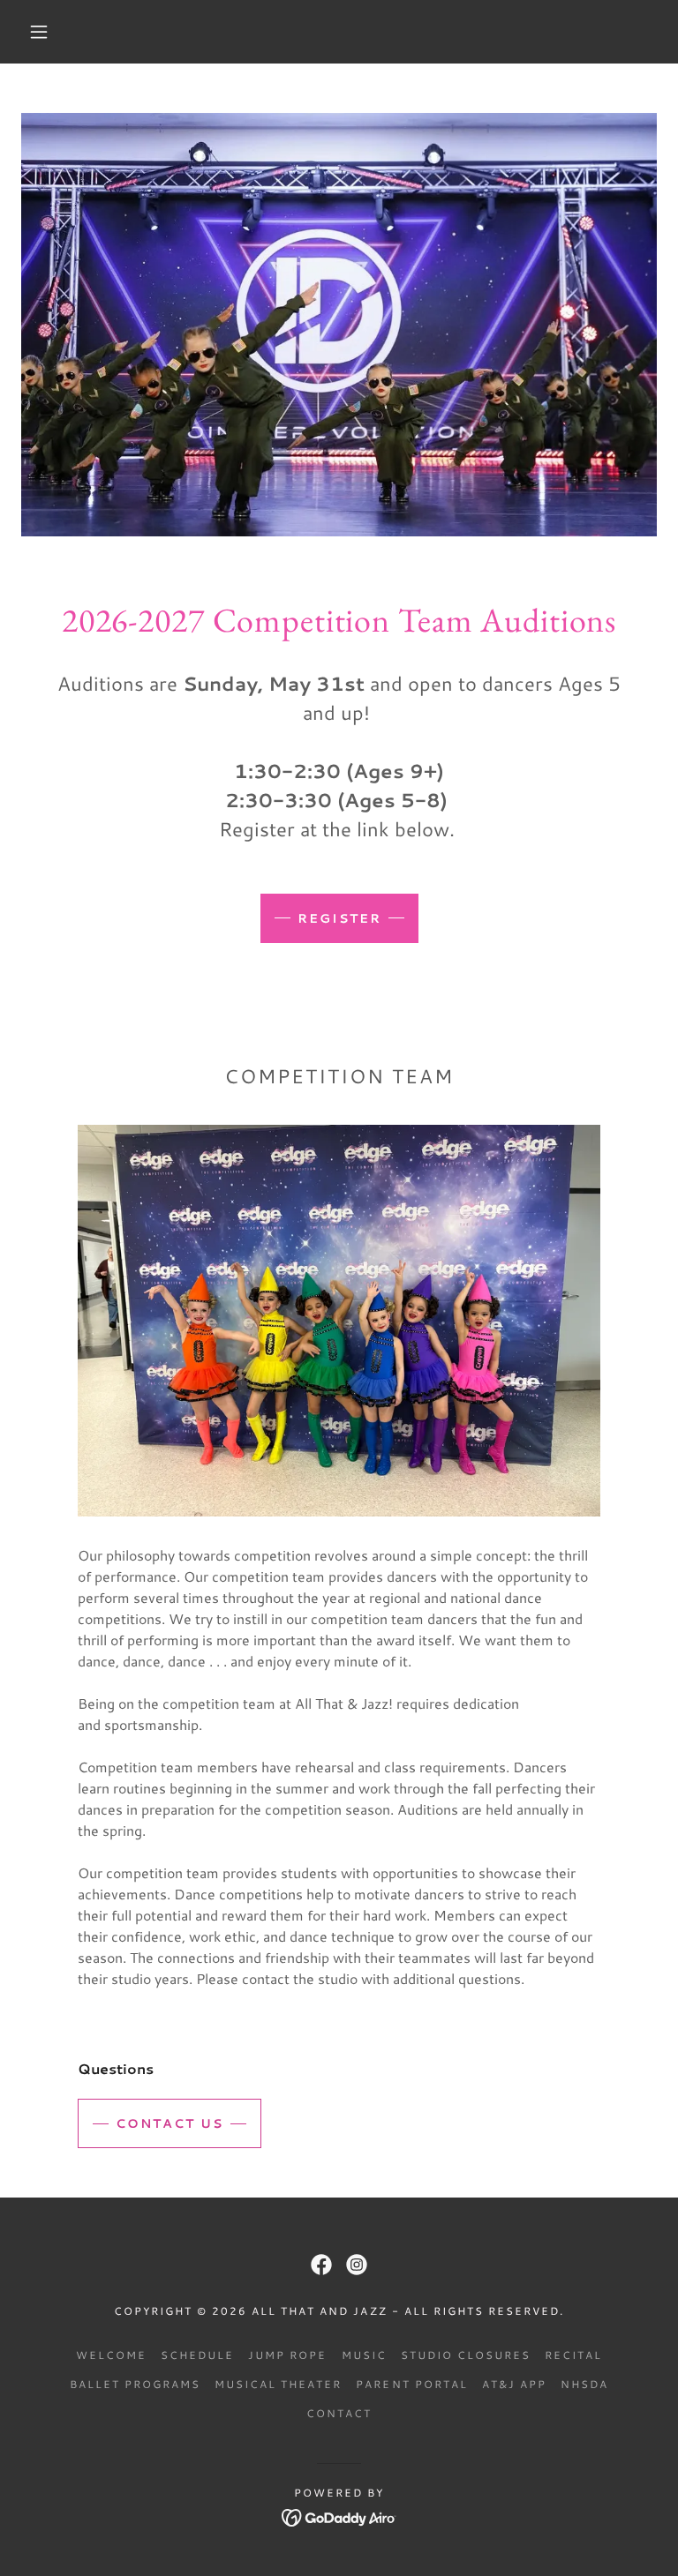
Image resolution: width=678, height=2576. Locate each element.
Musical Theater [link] (278, 2384)
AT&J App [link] (514, 2384)
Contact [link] (339, 2413)
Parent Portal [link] (411, 2384)
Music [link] (364, 2355)
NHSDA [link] (584, 2384)
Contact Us (169, 2123)
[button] (39, 32)
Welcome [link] (111, 2355)
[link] (321, 2265)
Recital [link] (573, 2355)
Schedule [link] (197, 2355)
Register (339, 918)
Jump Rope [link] (287, 2355)
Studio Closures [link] (466, 2355)
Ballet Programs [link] (135, 2384)
